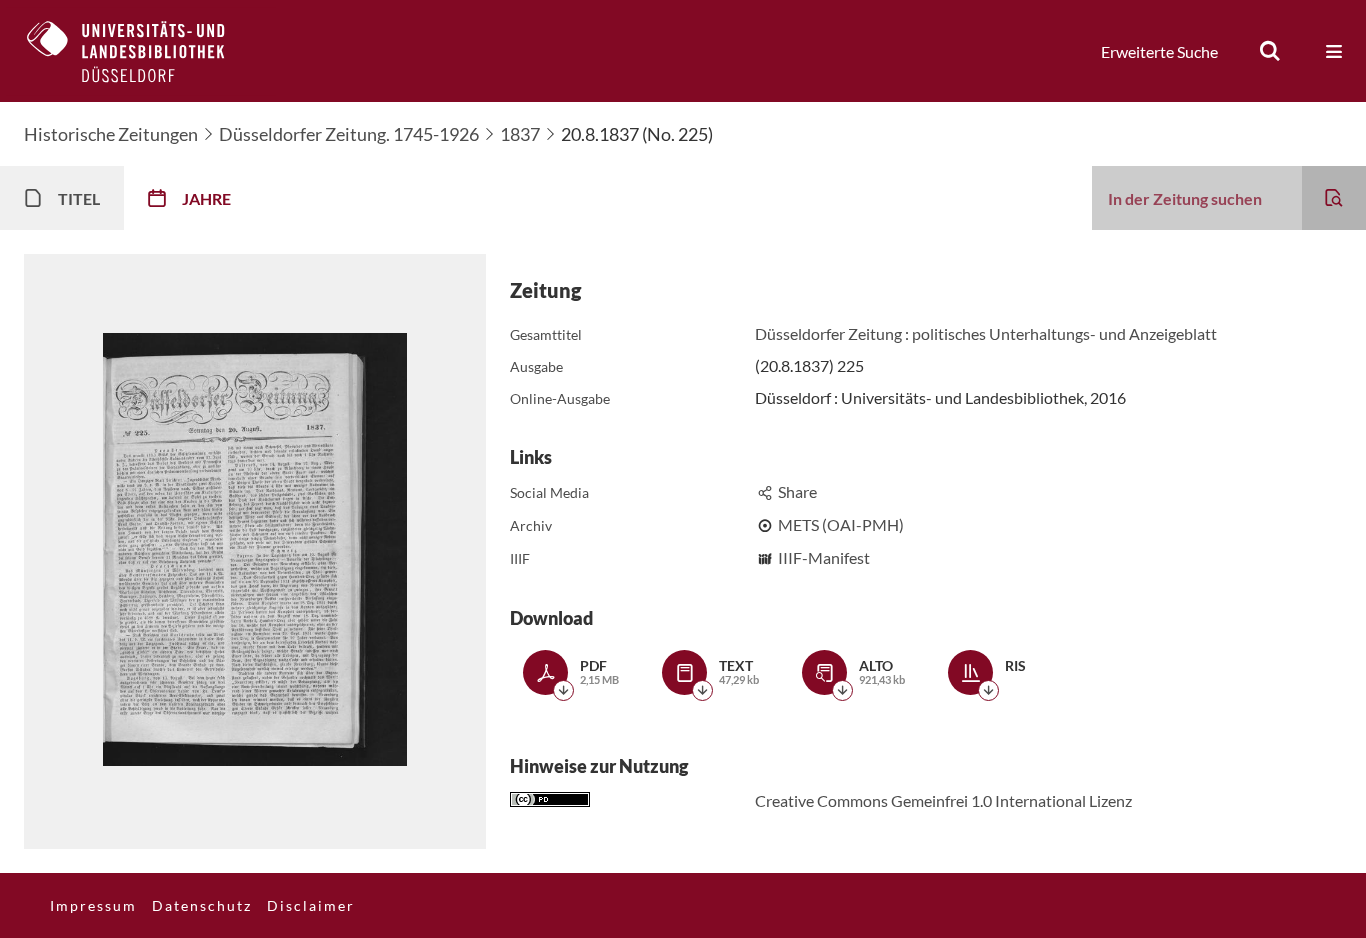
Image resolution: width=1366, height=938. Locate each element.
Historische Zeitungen (111, 134)
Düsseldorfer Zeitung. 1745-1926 (349, 134)
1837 (520, 134)
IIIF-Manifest (824, 557)
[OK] (1270, 51)
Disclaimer (311, 905)
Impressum (93, 905)
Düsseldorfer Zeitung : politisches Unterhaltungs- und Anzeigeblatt (986, 333)
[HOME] (141, 51)
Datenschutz (202, 905)
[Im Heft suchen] (1334, 198)
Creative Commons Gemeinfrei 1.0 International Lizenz (943, 800)
